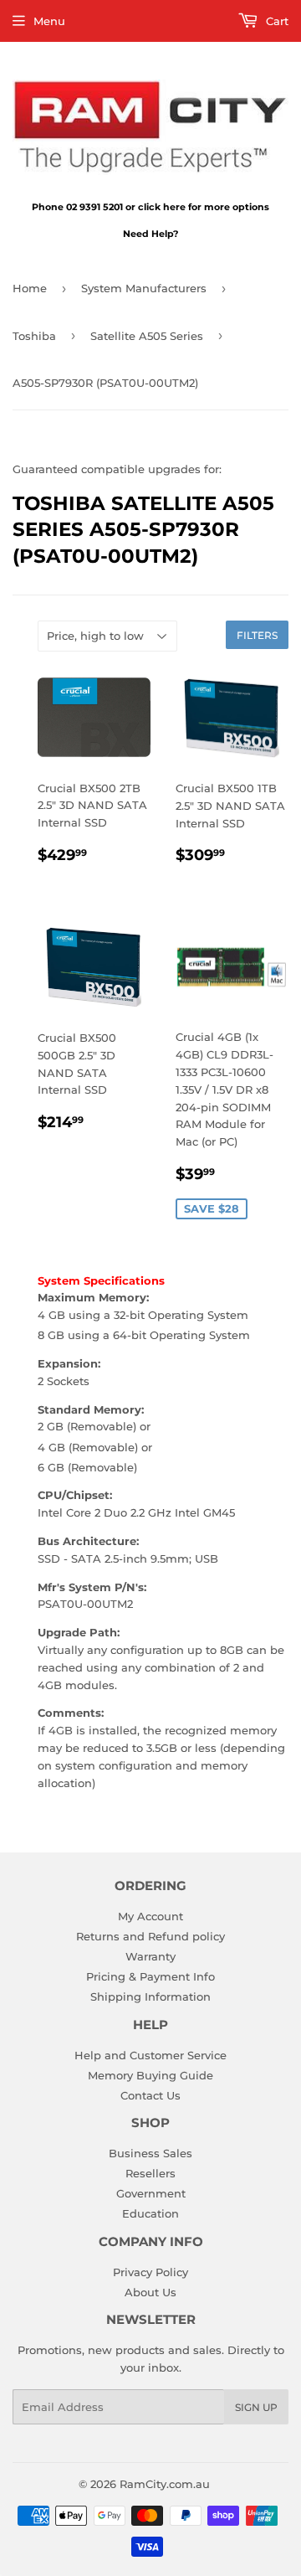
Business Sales (150, 2153)
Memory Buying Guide (150, 2075)
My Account (150, 1916)
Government (151, 2193)
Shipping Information (150, 1996)
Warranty (150, 1956)
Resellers (150, 2173)
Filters (257, 635)
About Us (150, 2292)
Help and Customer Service (150, 2055)
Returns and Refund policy (150, 1936)
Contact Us (150, 2095)
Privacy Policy (150, 2272)
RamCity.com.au (165, 2484)
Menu (49, 21)
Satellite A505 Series (147, 336)
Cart (275, 21)
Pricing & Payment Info (150, 1976)
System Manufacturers (144, 288)
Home (30, 288)
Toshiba (34, 336)
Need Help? (150, 234)
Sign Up (256, 2407)
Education (150, 2213)
